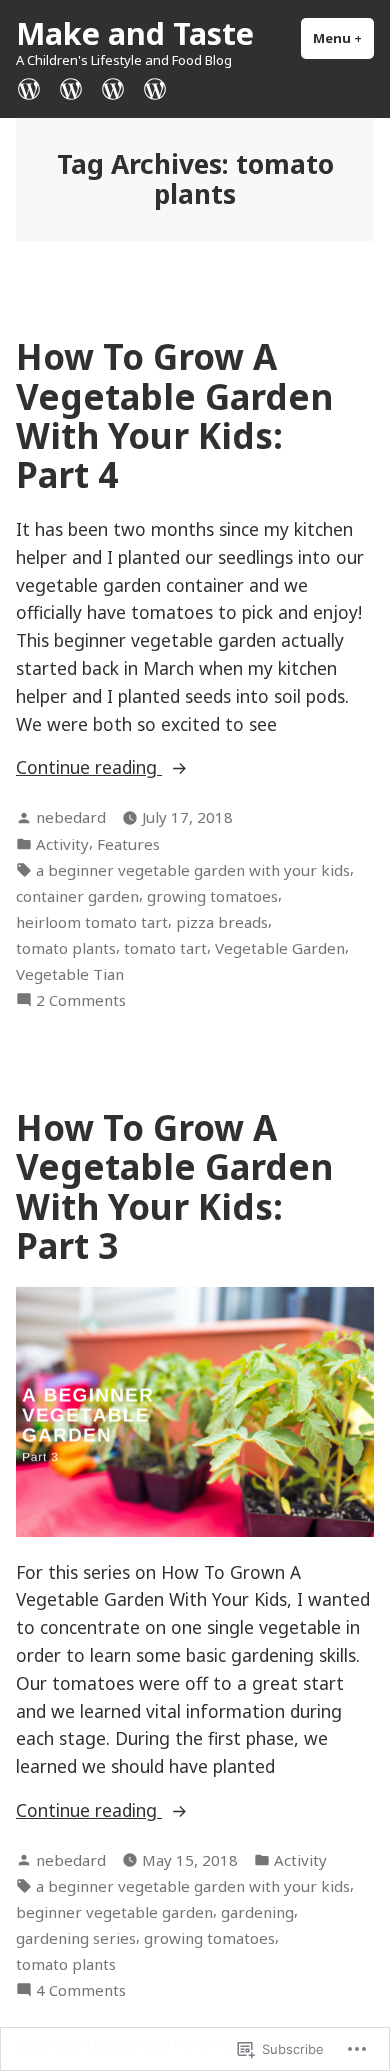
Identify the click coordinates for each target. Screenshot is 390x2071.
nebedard (71, 817)
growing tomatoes (212, 896)
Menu (343, 38)
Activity (62, 844)
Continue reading (89, 768)
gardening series (76, 1938)
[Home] (33, 87)
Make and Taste (135, 33)
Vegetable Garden (280, 948)
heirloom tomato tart (92, 922)
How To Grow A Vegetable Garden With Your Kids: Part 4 (174, 415)
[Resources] (113, 87)
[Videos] (151, 87)
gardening (257, 1912)
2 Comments (81, 1000)
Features (128, 844)
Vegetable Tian (70, 974)
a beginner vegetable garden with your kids (193, 870)
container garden (77, 896)
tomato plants (66, 948)
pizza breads (222, 922)
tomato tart (165, 948)
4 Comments (81, 1990)
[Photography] (71, 87)
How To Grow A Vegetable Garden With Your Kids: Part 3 (174, 1186)
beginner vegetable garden (114, 1912)
